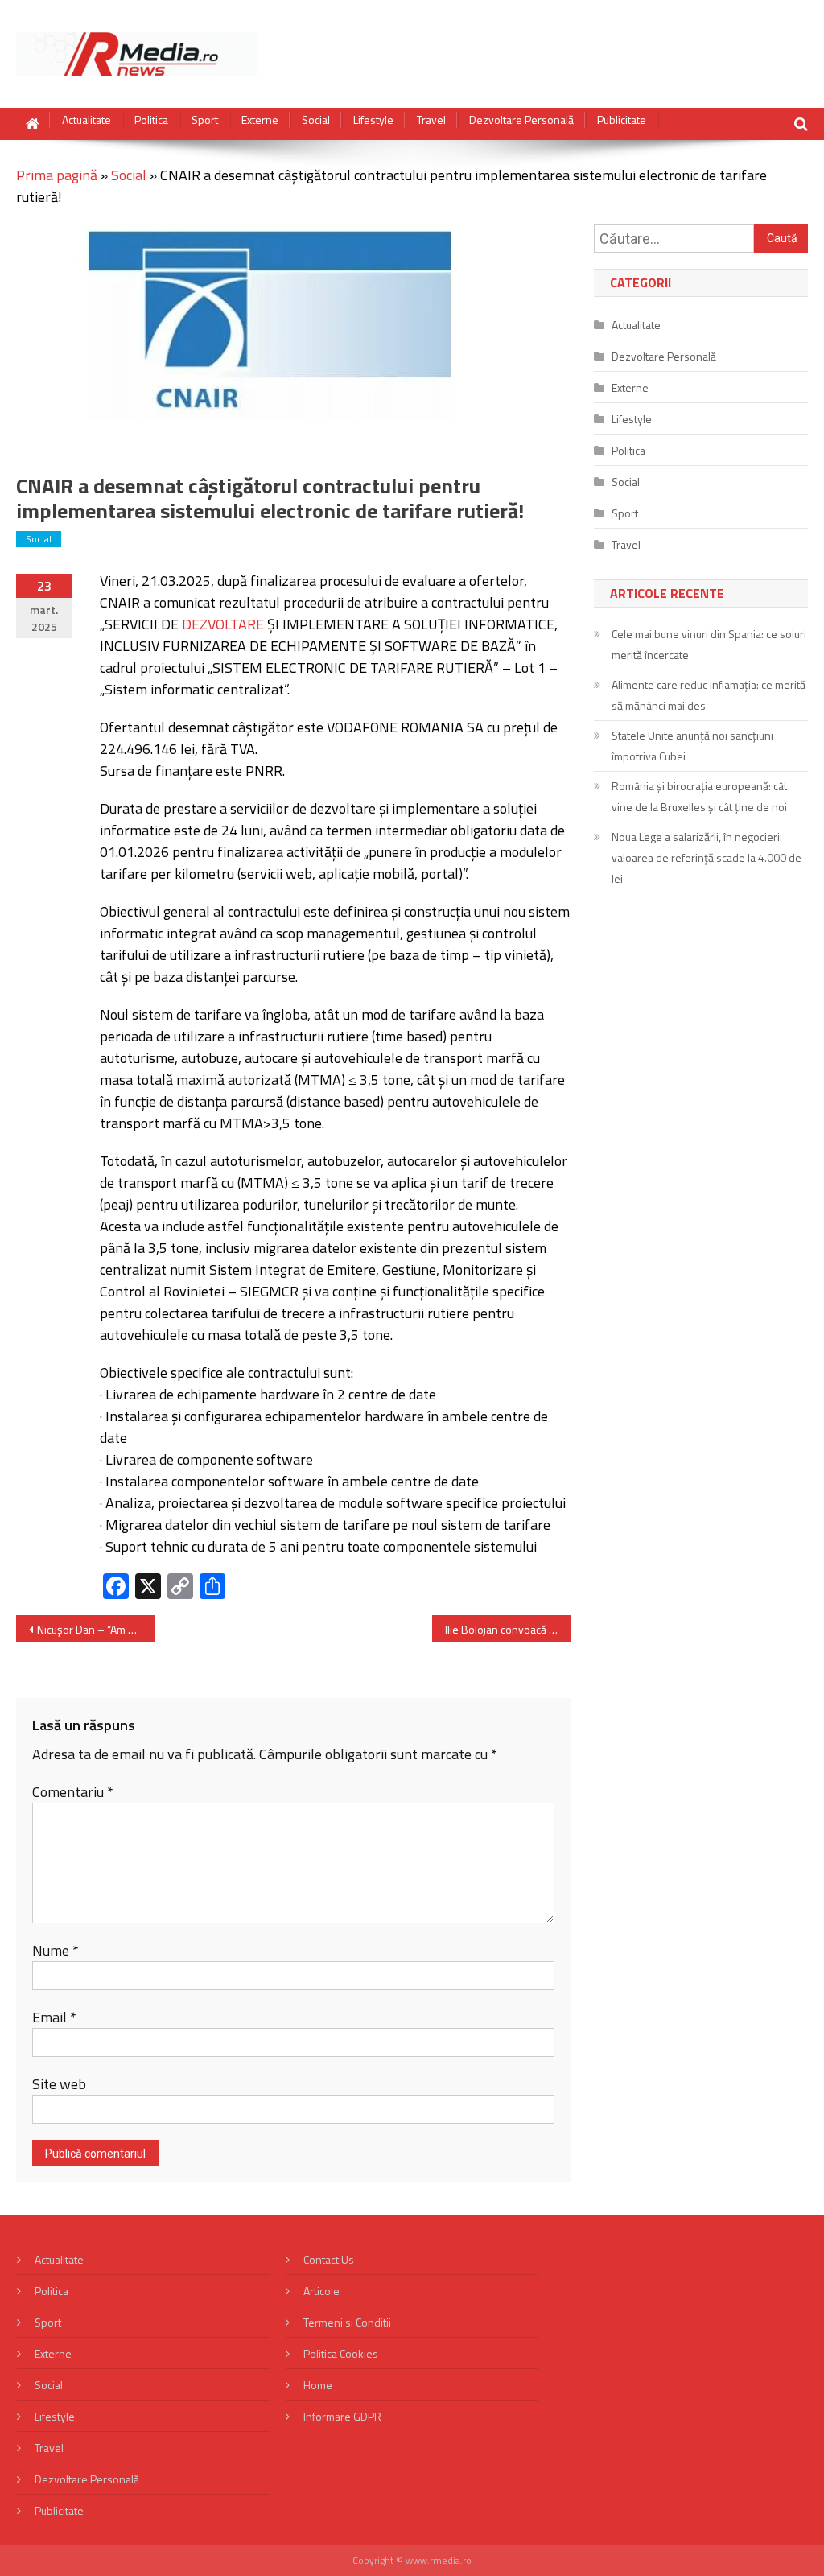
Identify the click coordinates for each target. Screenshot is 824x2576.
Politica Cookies (341, 2353)
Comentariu (73, 1792)
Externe (260, 120)
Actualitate (87, 120)
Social (316, 120)
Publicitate (622, 120)
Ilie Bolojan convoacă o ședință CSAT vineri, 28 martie (508, 1629)
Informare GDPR (342, 2416)
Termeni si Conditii (347, 2322)
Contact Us (329, 2259)
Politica (151, 120)
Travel (431, 120)
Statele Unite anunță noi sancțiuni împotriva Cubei (692, 746)
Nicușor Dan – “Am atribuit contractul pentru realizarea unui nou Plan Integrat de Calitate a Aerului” (96, 1629)
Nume (56, 1950)
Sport (205, 120)
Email (54, 2017)
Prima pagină (57, 175)
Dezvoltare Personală (521, 120)
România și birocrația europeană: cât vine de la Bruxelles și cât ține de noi (699, 796)
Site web (59, 2084)
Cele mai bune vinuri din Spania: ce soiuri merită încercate (709, 644)
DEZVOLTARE (223, 624)
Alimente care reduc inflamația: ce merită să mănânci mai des (709, 695)
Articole (321, 2291)
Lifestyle (373, 120)
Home (318, 2385)
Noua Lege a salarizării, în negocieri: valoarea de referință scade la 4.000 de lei (707, 857)
